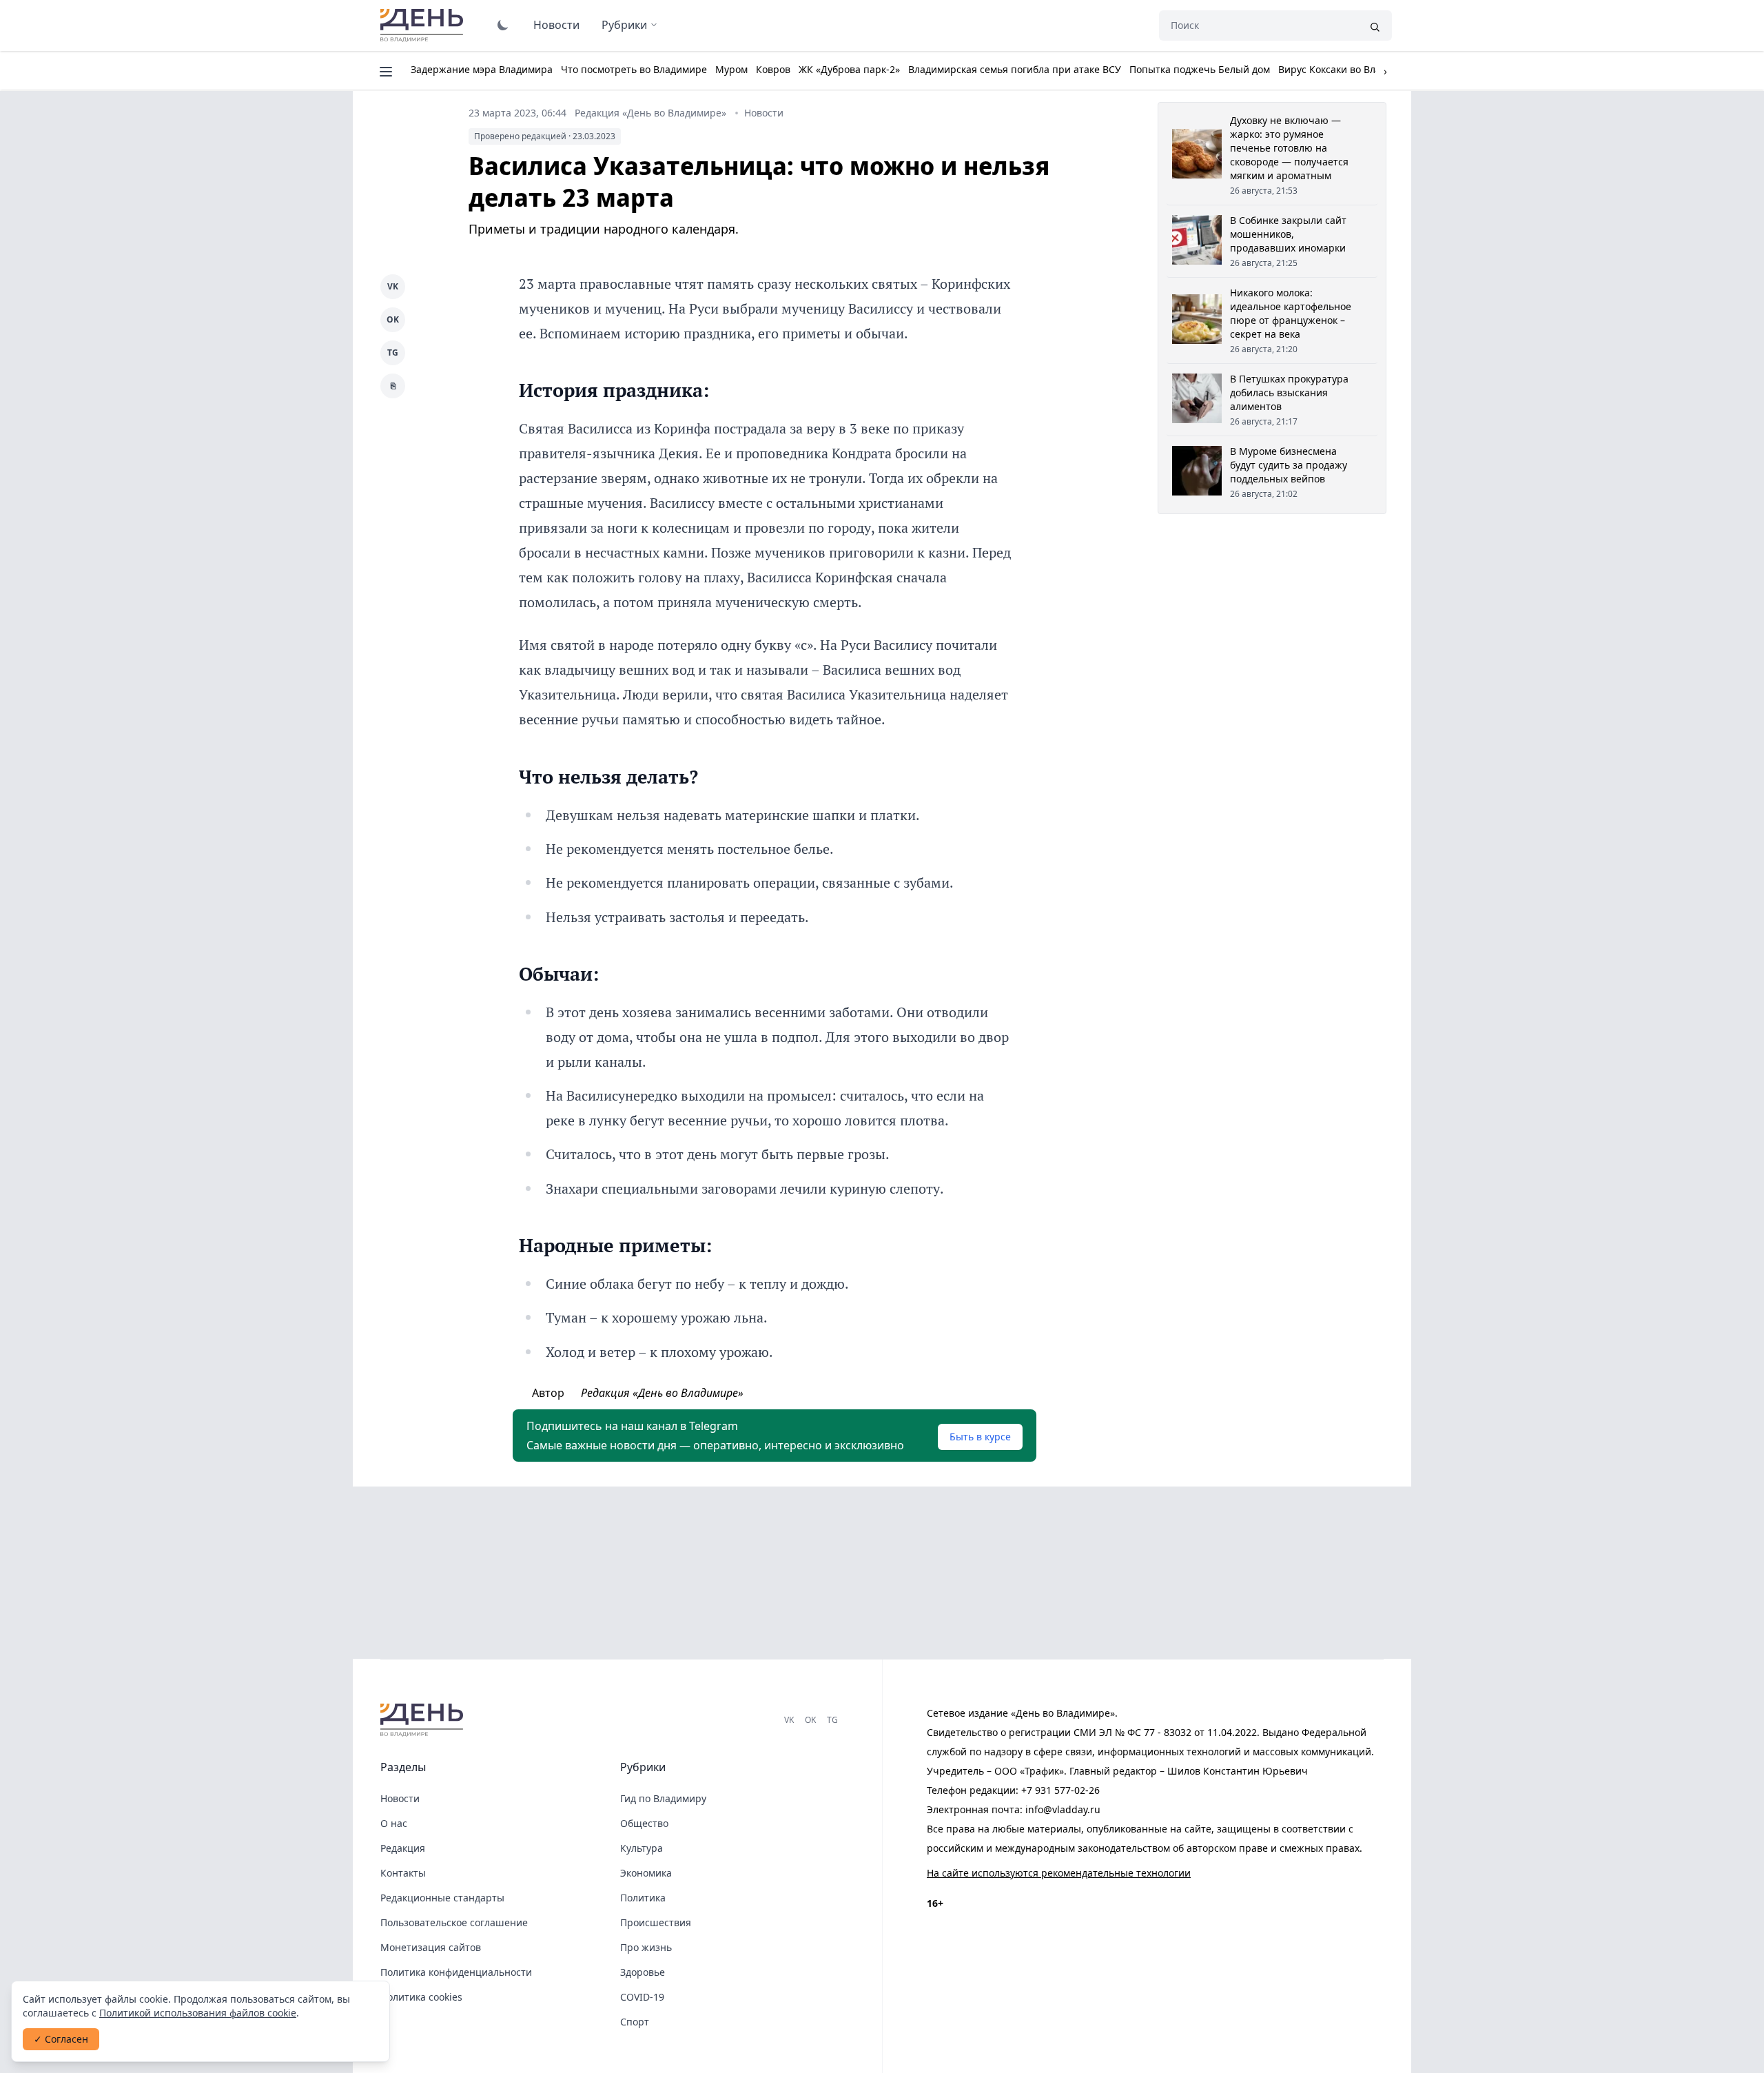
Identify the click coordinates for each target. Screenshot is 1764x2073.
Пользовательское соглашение (454, 1922)
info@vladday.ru (1063, 1809)
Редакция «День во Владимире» (650, 113)
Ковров (773, 69)
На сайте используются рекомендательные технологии (1059, 1873)
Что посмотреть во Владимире (634, 69)
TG (393, 353)
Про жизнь (646, 1947)
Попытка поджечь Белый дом (1200, 69)
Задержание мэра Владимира (482, 69)
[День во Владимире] (424, 1720)
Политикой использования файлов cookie (198, 2013)
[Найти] (1375, 25)
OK (393, 319)
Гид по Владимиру (663, 1798)
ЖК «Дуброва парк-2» (849, 69)
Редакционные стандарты (442, 1898)
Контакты (403, 1873)
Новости (556, 25)
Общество (644, 1823)
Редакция (403, 1848)
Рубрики (624, 25)
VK (393, 286)
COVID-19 (642, 1997)
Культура (642, 1848)
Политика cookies (421, 1997)
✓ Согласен (61, 2039)
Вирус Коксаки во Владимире (1348, 69)
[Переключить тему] (503, 25)
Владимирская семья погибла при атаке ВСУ (1015, 69)
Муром (731, 69)
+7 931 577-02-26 (1060, 1790)
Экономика (646, 1873)
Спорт (635, 2022)
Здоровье (643, 1972)
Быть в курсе (980, 1437)
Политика (643, 1898)
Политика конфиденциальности (456, 1972)
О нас (394, 1823)
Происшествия (656, 1922)
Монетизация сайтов (431, 1947)
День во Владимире (424, 25)
